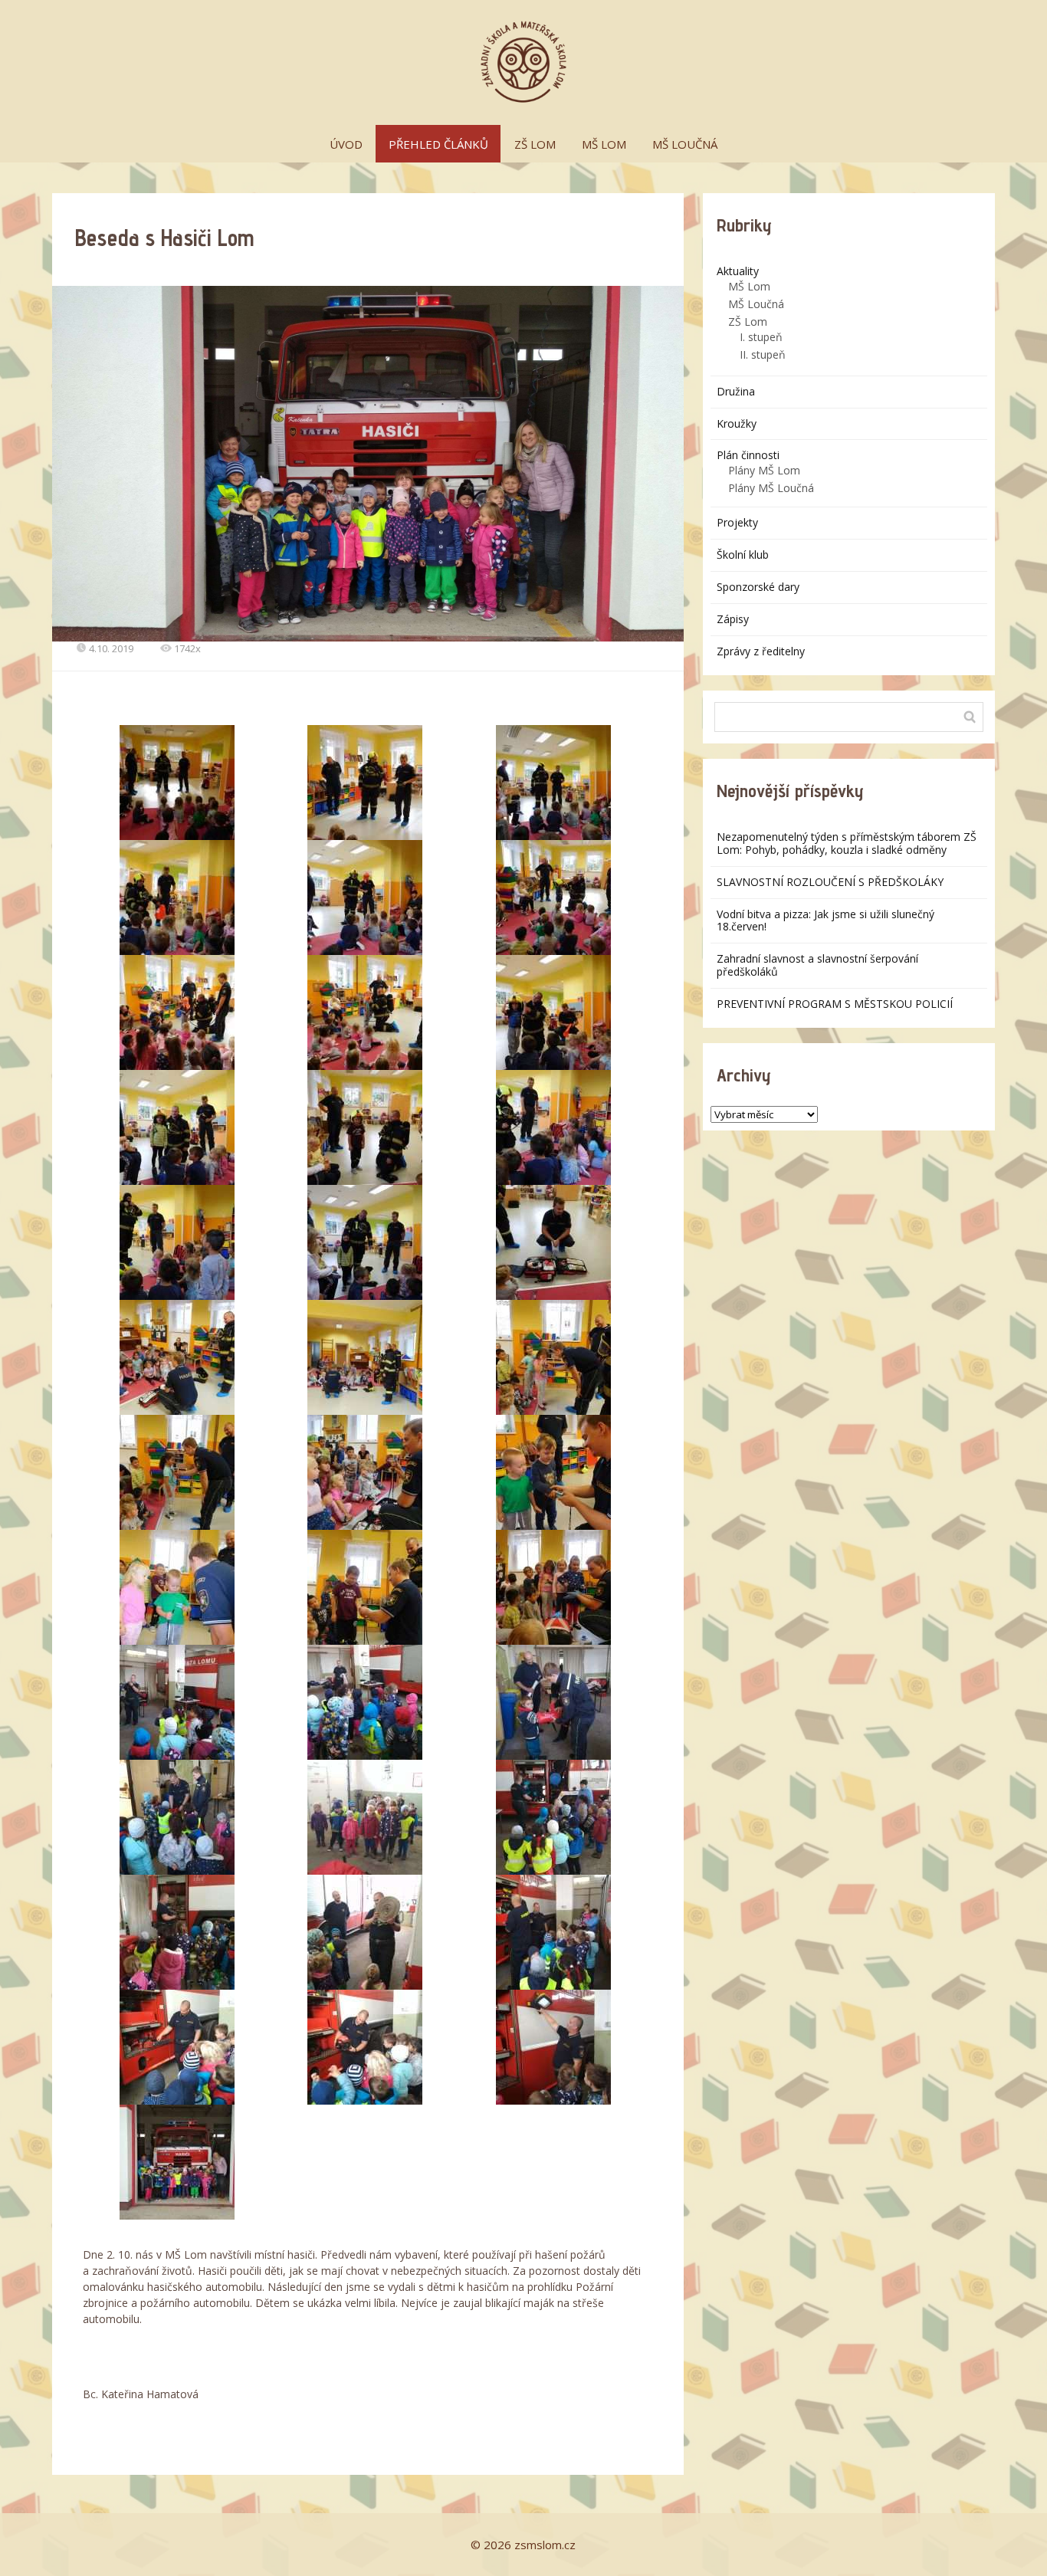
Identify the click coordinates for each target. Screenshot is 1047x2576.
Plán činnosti (748, 455)
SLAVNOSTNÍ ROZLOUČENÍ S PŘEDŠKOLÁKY (830, 882)
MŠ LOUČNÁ (685, 144)
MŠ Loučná (756, 304)
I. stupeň (761, 337)
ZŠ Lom (748, 322)
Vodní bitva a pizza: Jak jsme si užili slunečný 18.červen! (825, 920)
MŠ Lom (749, 286)
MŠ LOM (604, 144)
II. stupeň (763, 354)
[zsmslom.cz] (523, 62)
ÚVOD (346, 144)
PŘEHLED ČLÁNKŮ (438, 144)
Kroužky (737, 423)
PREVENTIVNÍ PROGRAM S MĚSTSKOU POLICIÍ (835, 1004)
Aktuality (738, 271)
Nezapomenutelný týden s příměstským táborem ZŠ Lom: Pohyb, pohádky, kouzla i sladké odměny (847, 843)
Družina (736, 391)
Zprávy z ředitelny (761, 651)
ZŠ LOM (535, 144)
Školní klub (743, 555)
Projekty (737, 522)
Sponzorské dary (758, 587)
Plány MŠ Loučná (771, 488)
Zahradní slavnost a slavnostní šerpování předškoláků (817, 965)
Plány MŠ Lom (764, 470)
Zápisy (733, 619)
